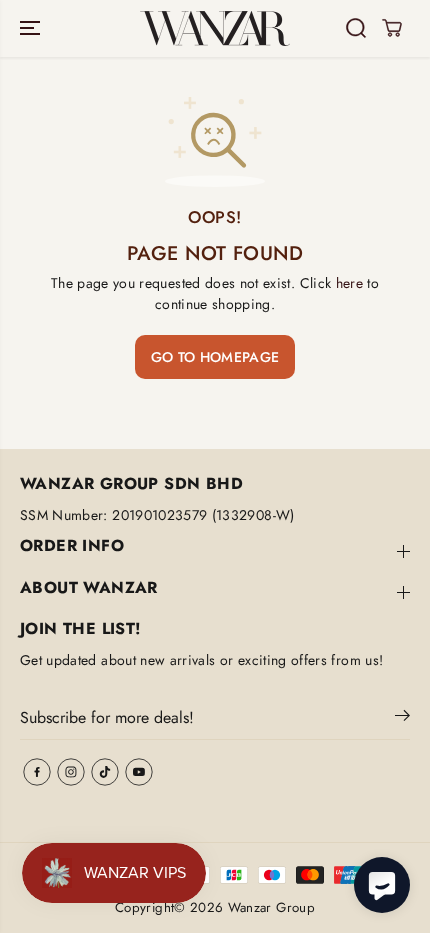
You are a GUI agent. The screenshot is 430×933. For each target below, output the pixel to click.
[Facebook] (37, 772)
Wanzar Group (271, 907)
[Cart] (392, 28)
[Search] (356, 28)
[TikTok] (105, 772)
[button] (32, 28)
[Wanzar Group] (215, 28)
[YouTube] (139, 772)
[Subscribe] (402, 719)
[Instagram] (71, 772)
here (349, 283)
